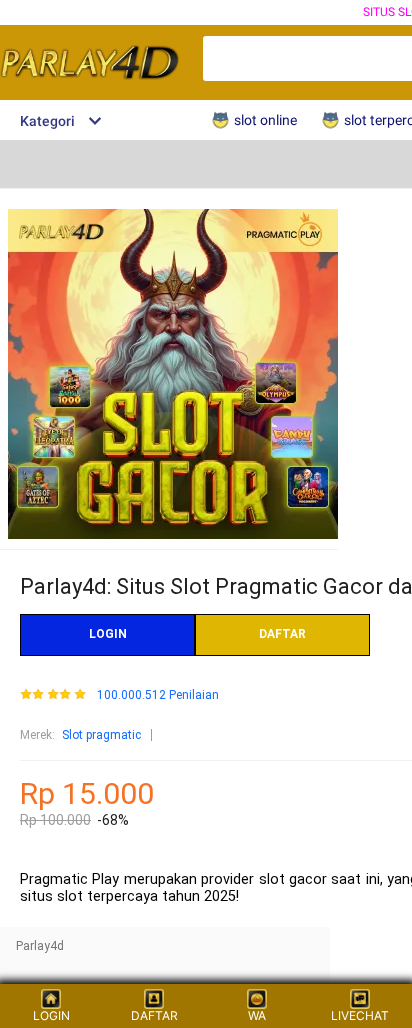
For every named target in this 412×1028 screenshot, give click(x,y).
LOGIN (108, 634)
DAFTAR (282, 634)
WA (257, 1015)
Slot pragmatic (101, 735)
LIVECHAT (360, 1015)
